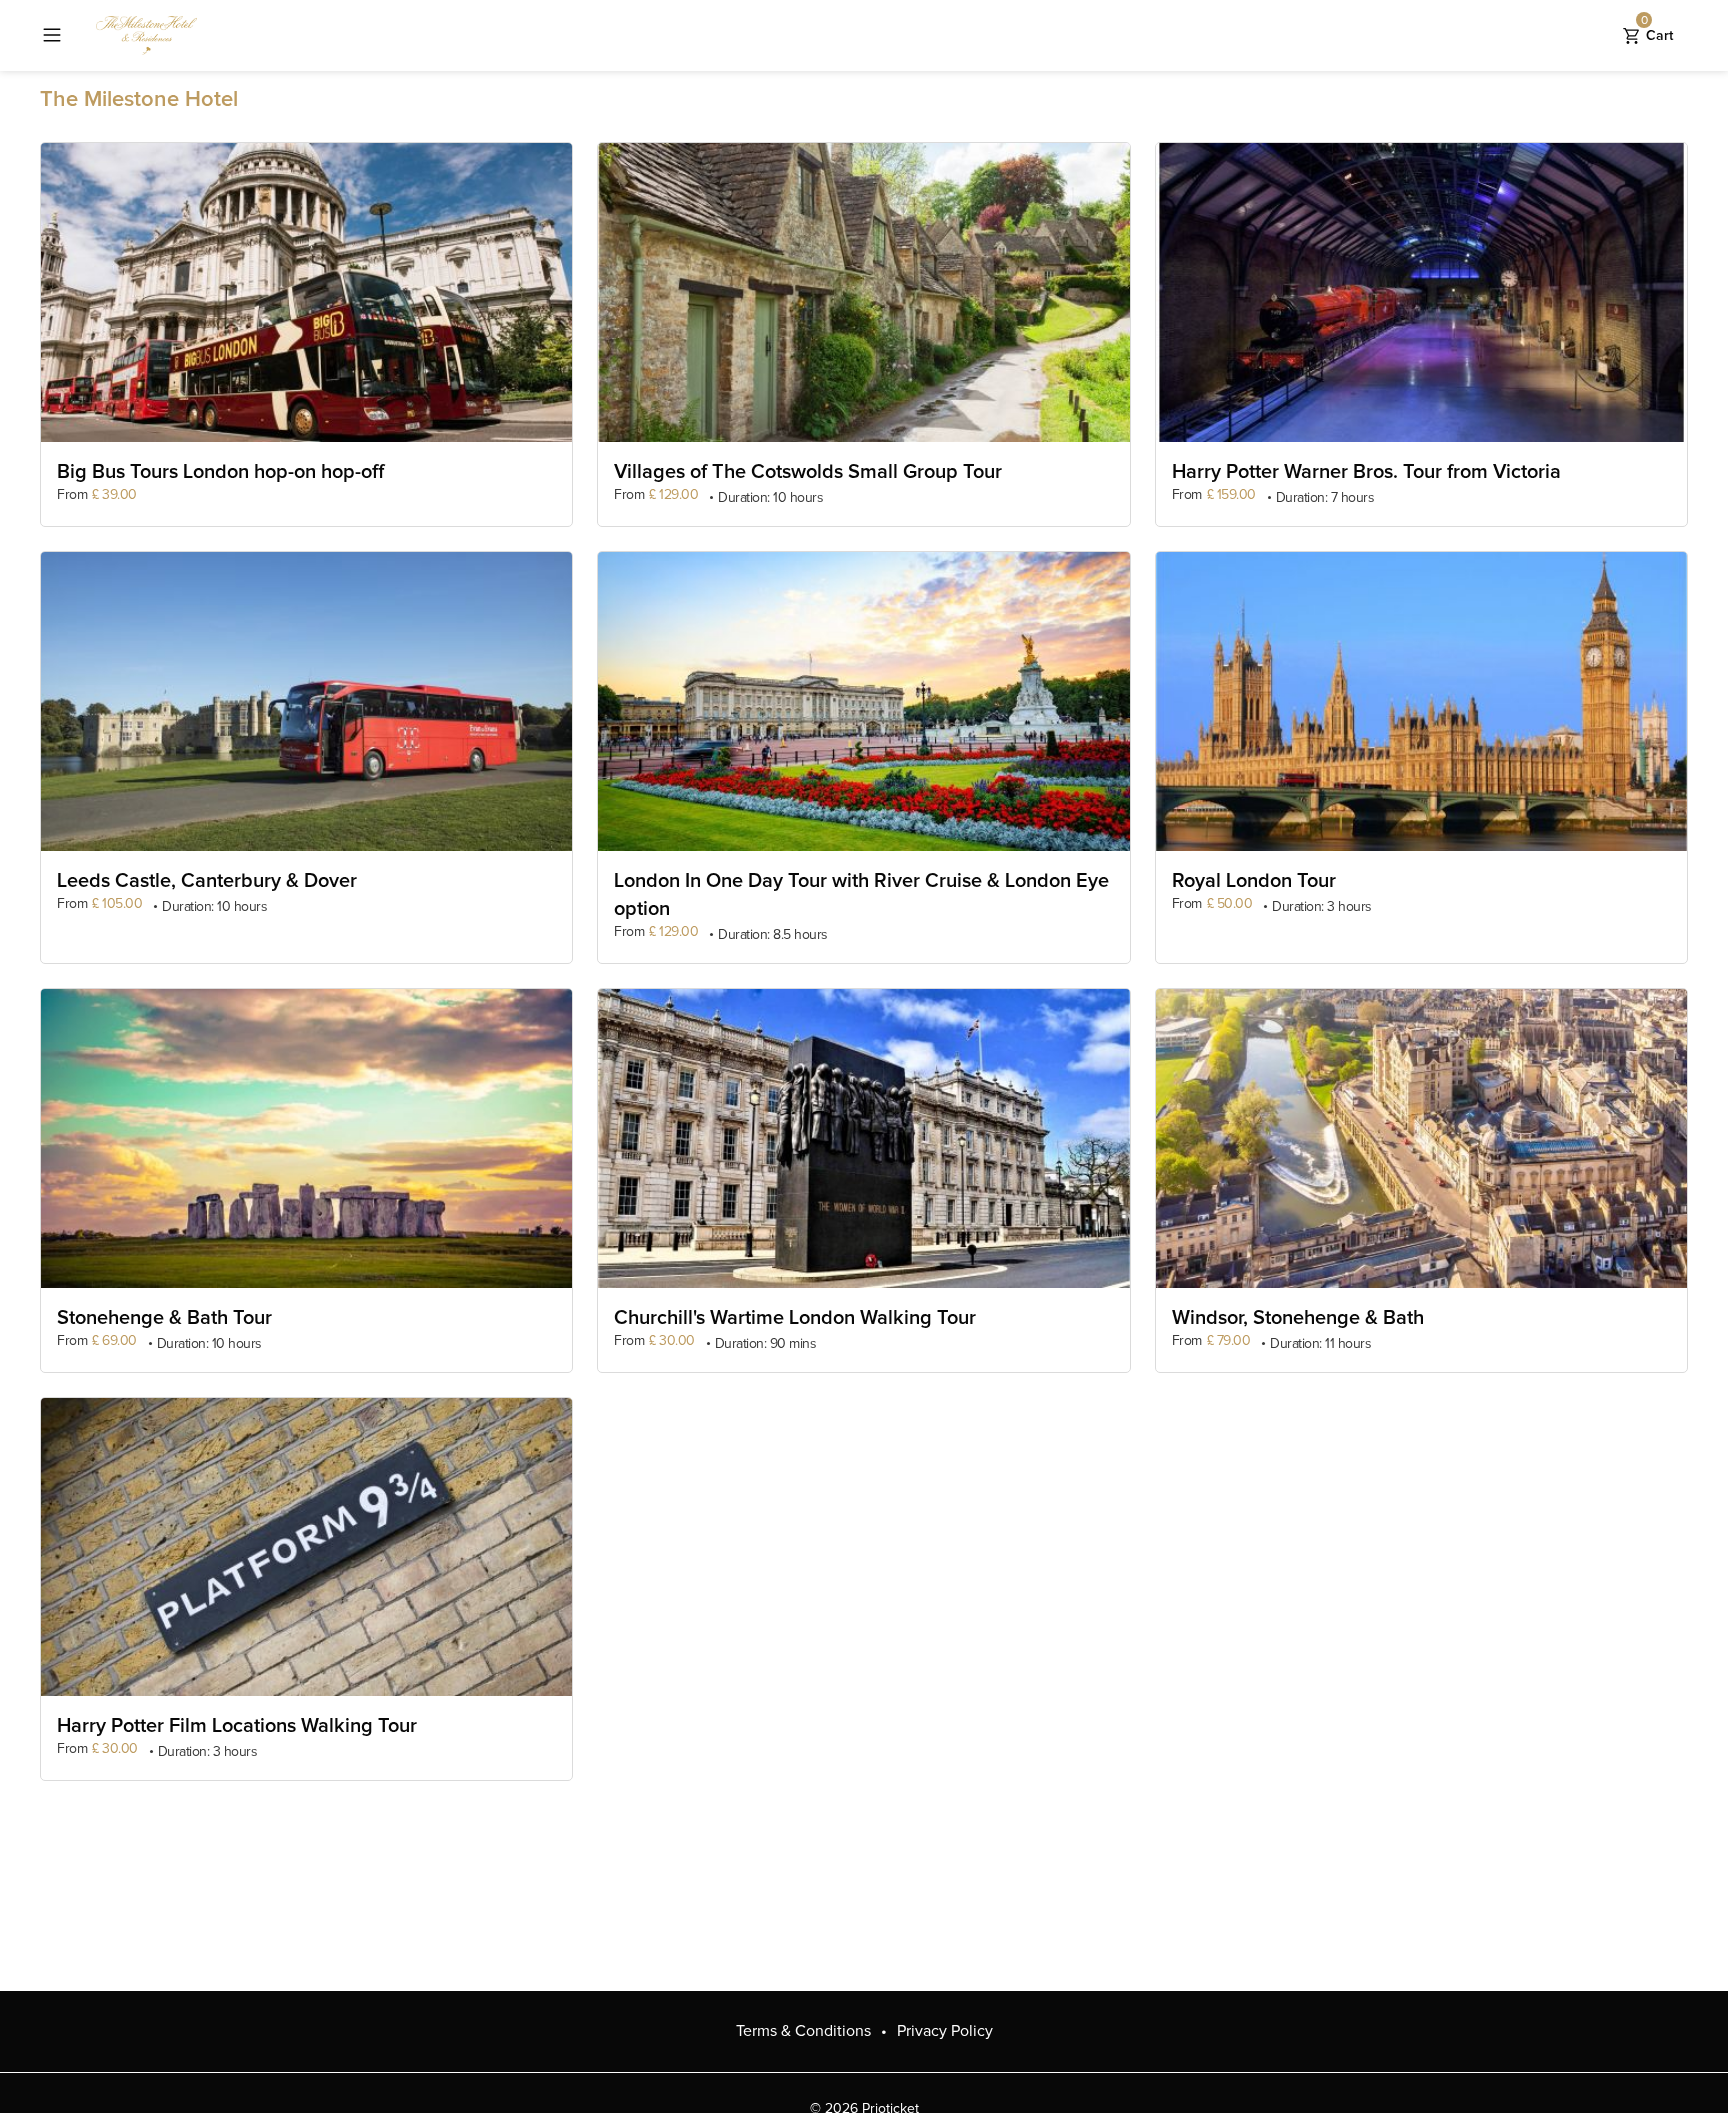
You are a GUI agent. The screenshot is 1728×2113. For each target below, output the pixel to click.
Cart (1657, 31)
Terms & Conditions (803, 2031)
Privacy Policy (945, 2031)
